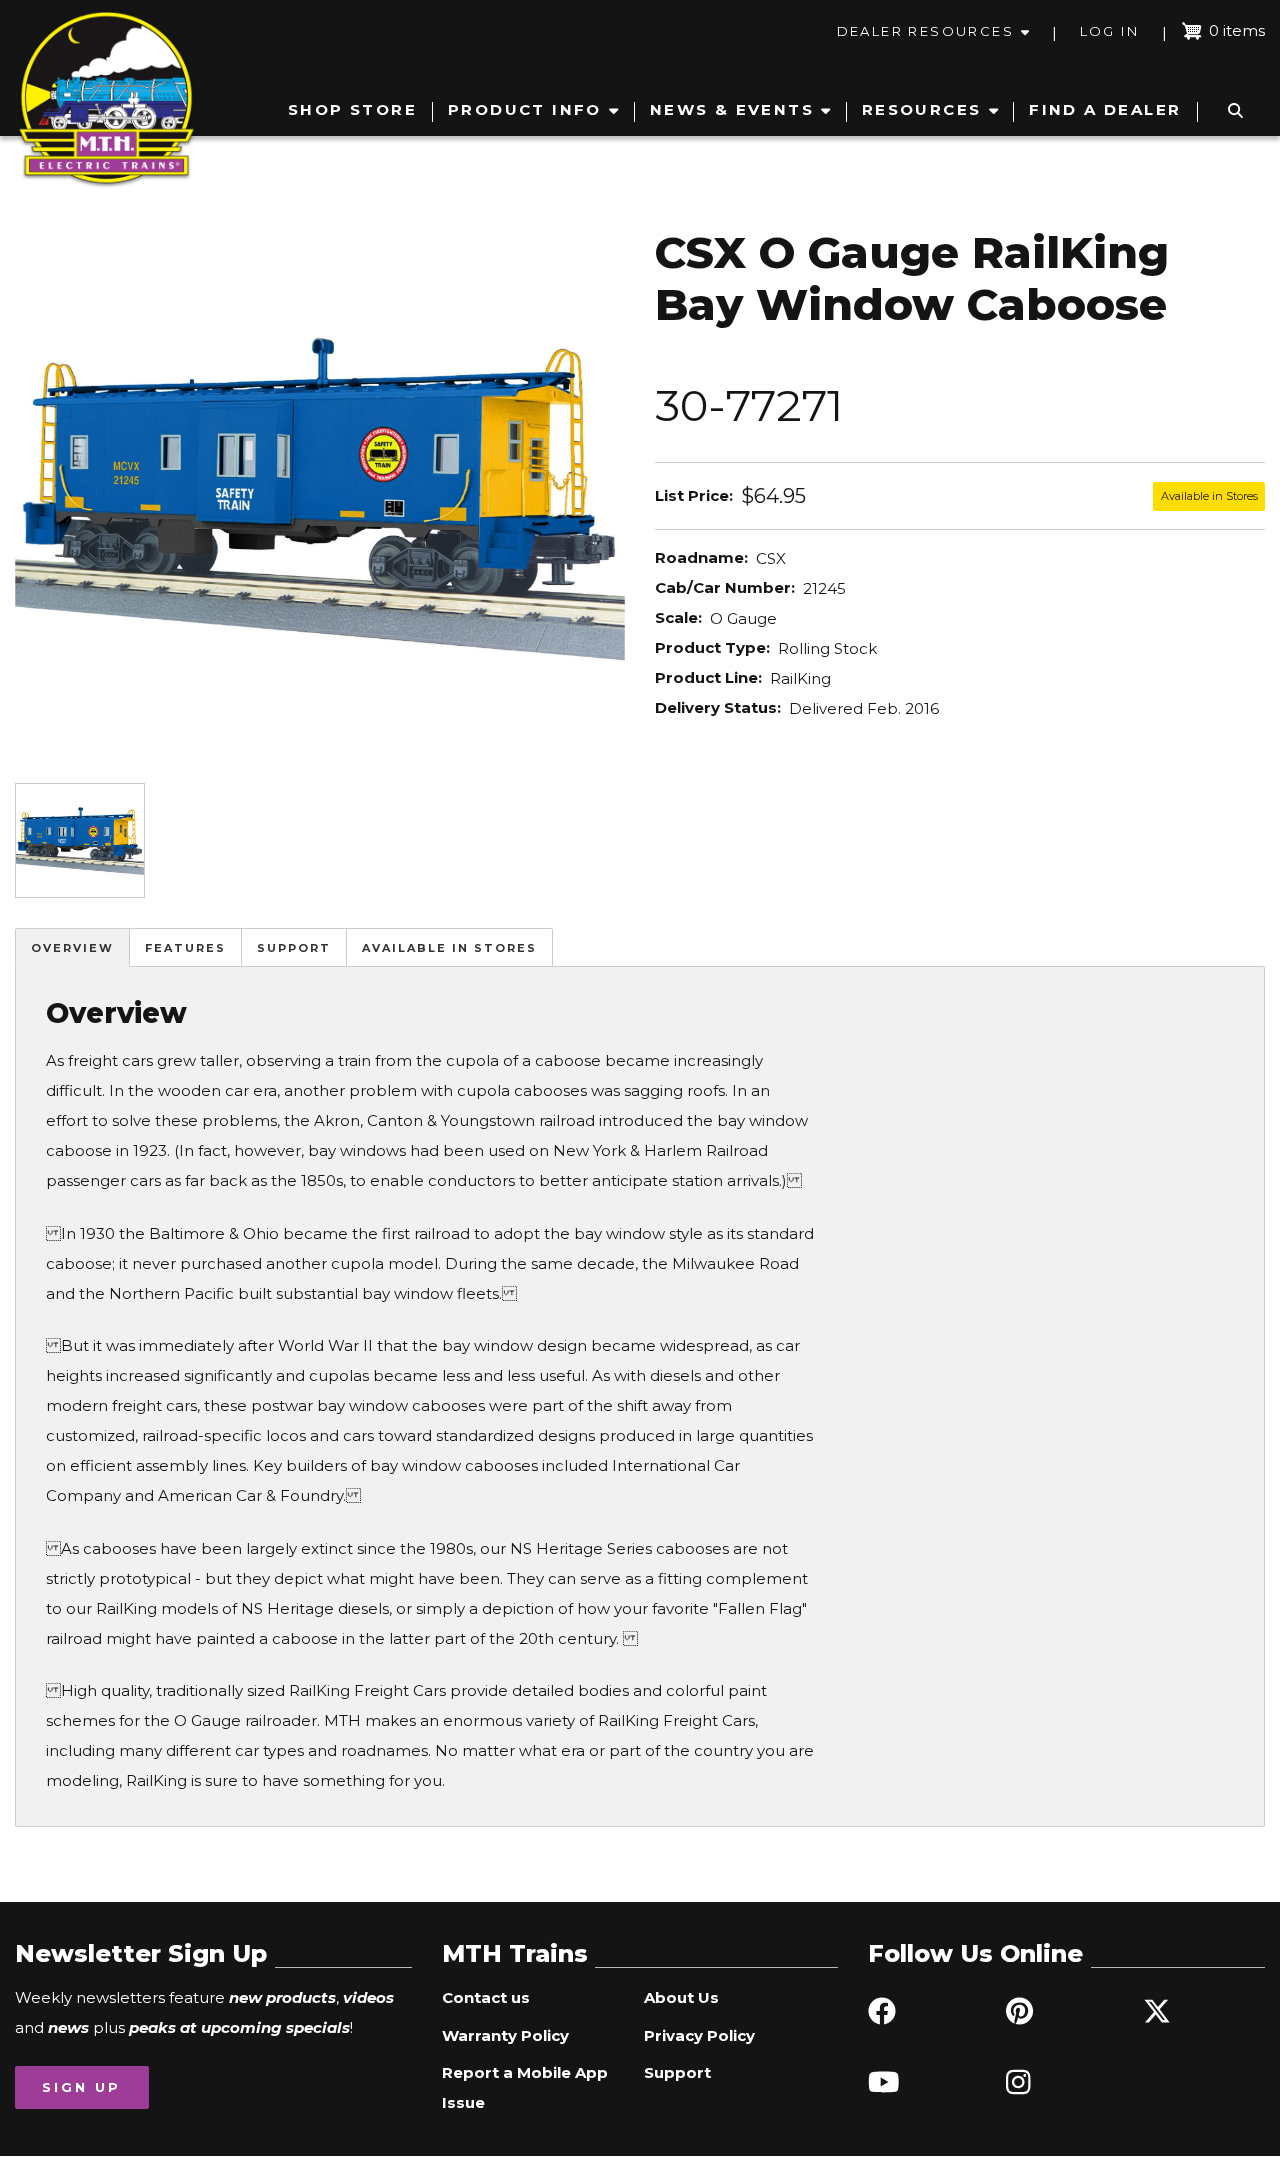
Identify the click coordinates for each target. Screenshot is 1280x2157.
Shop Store (352, 109)
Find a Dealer (1105, 109)
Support (294, 948)
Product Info (525, 109)
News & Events (732, 109)
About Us (681, 1997)
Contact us (486, 1997)
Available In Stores (449, 948)
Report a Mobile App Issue (525, 2087)
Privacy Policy (699, 2035)
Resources (922, 109)
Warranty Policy (505, 2035)
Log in (1109, 31)
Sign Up (81, 2087)
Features (185, 948)
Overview (72, 948)
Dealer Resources (925, 31)
